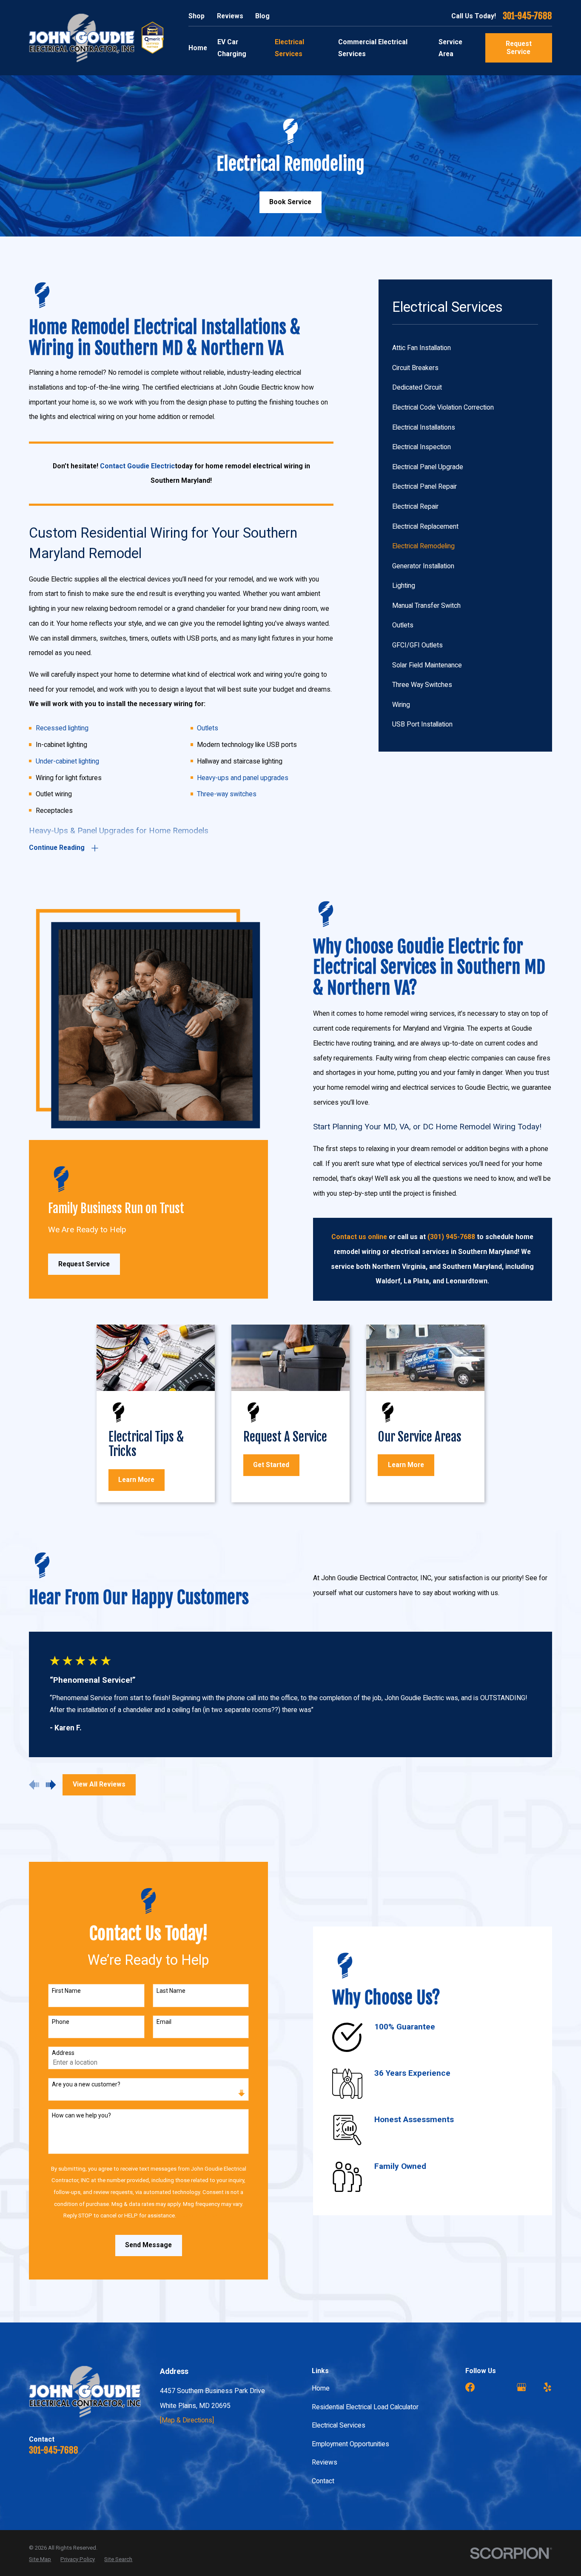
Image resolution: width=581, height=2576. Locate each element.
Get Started (271, 1465)
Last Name (171, 1991)
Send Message (148, 2245)
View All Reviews (99, 1784)
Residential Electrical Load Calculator (365, 2407)
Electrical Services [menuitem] (289, 48)
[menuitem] (465, 348)
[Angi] (496, 2387)
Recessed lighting (62, 728)
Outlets (208, 728)
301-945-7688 (527, 16)
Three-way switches (227, 794)
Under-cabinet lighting (67, 761)
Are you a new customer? (86, 2084)
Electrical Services (339, 2425)
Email (164, 2022)
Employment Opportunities (350, 2444)
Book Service (290, 202)
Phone (61, 2022)
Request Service (519, 48)
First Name (66, 1991)
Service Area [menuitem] (450, 48)
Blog (262, 16)
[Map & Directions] (187, 2420)
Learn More (136, 1480)
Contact (323, 2481)
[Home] (82, 38)
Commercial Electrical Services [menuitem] (373, 48)
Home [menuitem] (198, 48)
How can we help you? (81, 2115)
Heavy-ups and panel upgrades (243, 778)
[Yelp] (547, 2387)
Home (321, 2388)
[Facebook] (470, 2387)
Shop (197, 16)
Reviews (230, 16)
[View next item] (51, 1785)
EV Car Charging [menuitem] (232, 48)
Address (63, 2053)
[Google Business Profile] (521, 2387)
